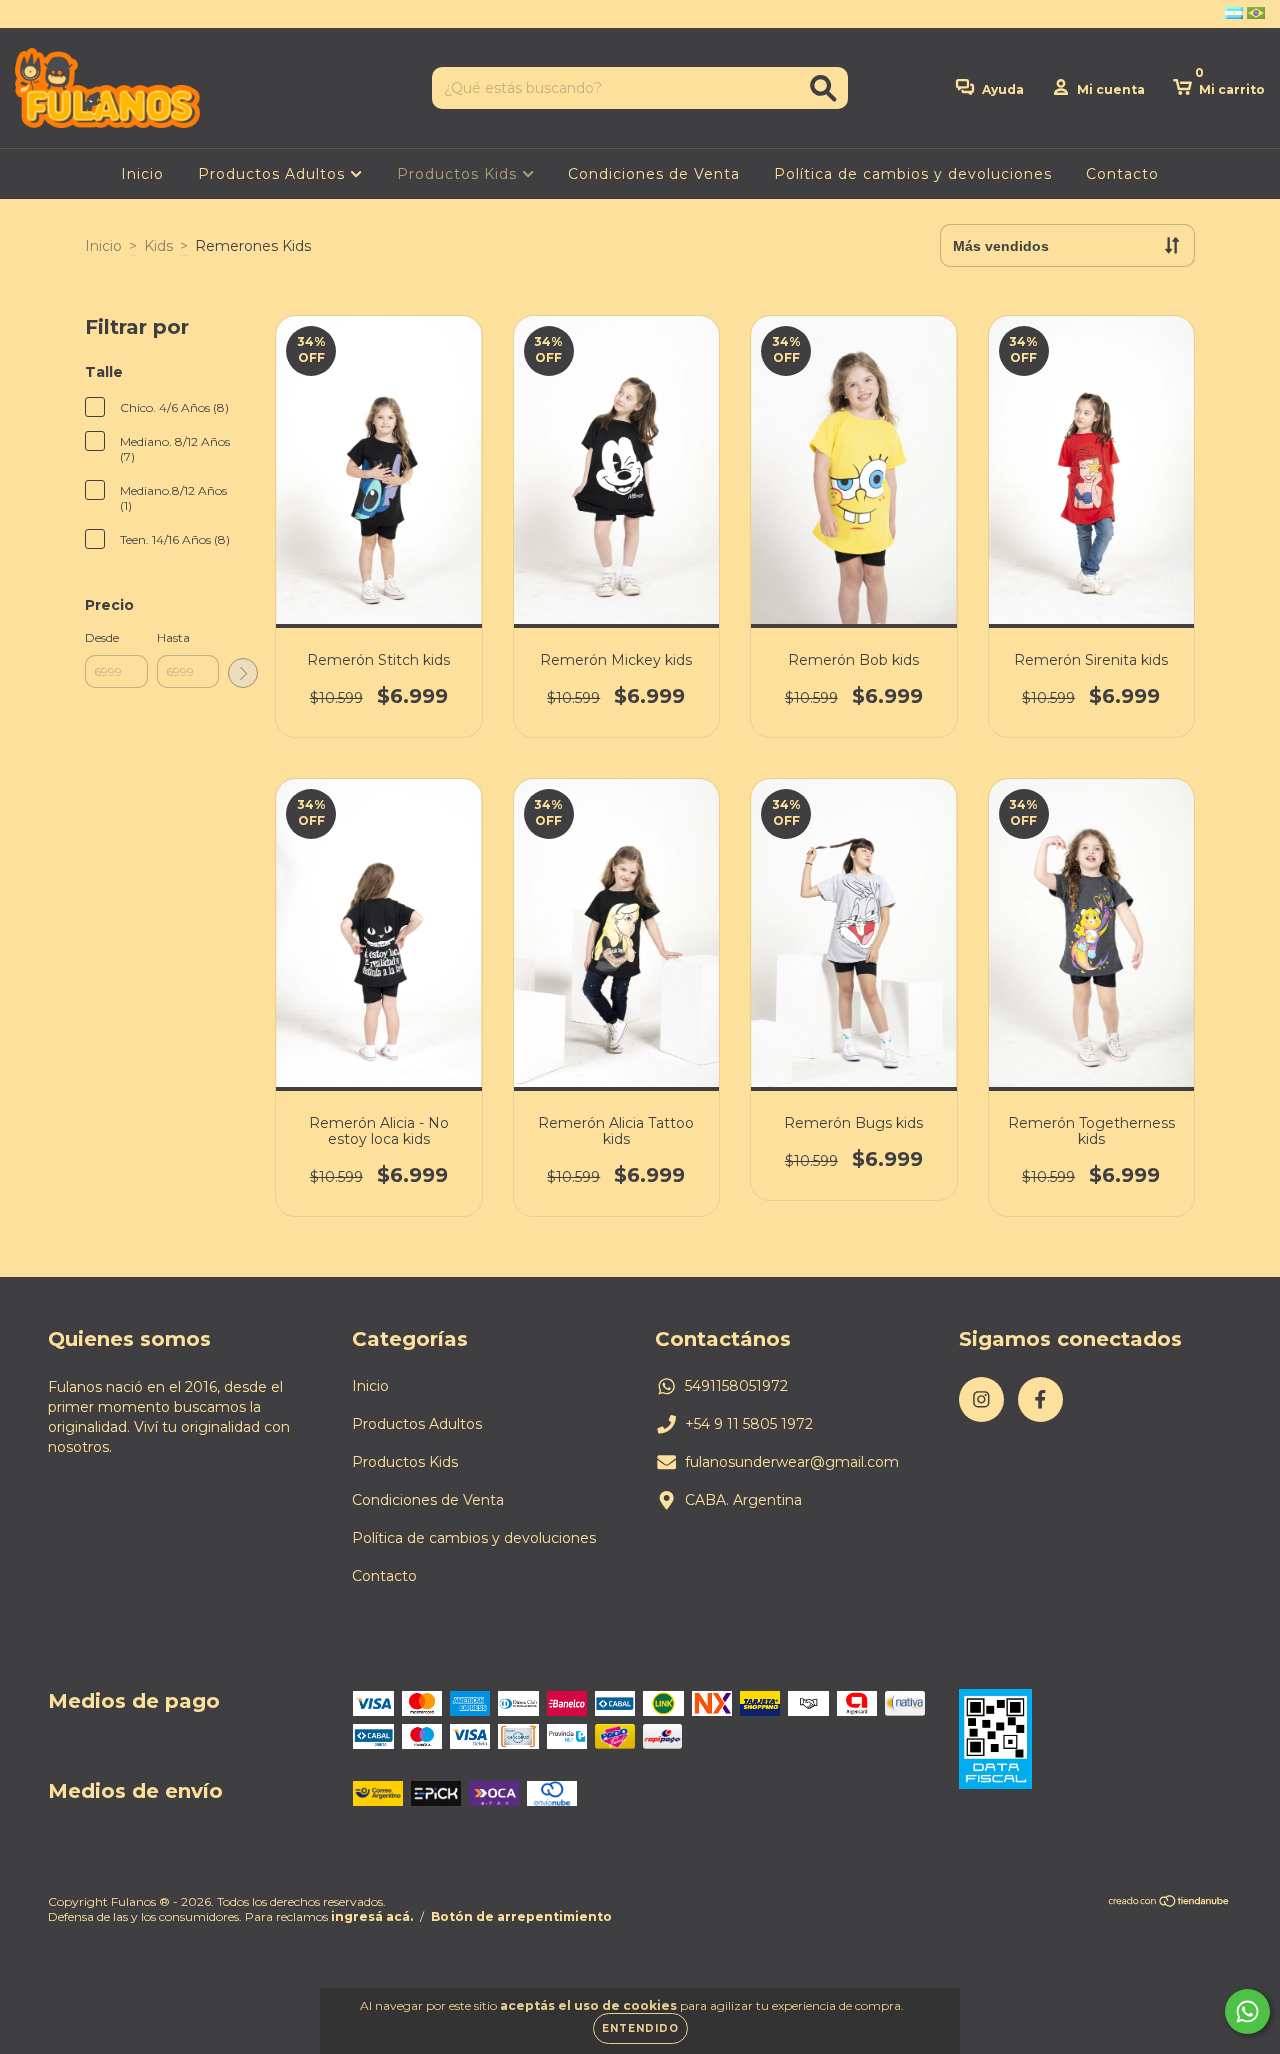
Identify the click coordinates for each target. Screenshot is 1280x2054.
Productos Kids (459, 174)
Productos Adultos (274, 174)
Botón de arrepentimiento (521, 1916)
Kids (158, 246)
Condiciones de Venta (654, 174)
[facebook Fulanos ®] (58, 14)
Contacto (1122, 174)
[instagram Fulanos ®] (30, 14)
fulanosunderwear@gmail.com (792, 1462)
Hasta (173, 637)
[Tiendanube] (1169, 1903)
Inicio (142, 174)
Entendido (640, 2028)
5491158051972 (736, 1386)
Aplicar (243, 673)
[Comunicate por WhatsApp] (1247, 2011)
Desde (102, 637)
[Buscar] (823, 88)
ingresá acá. (372, 1916)
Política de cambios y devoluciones (913, 174)
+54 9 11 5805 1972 (749, 1424)
